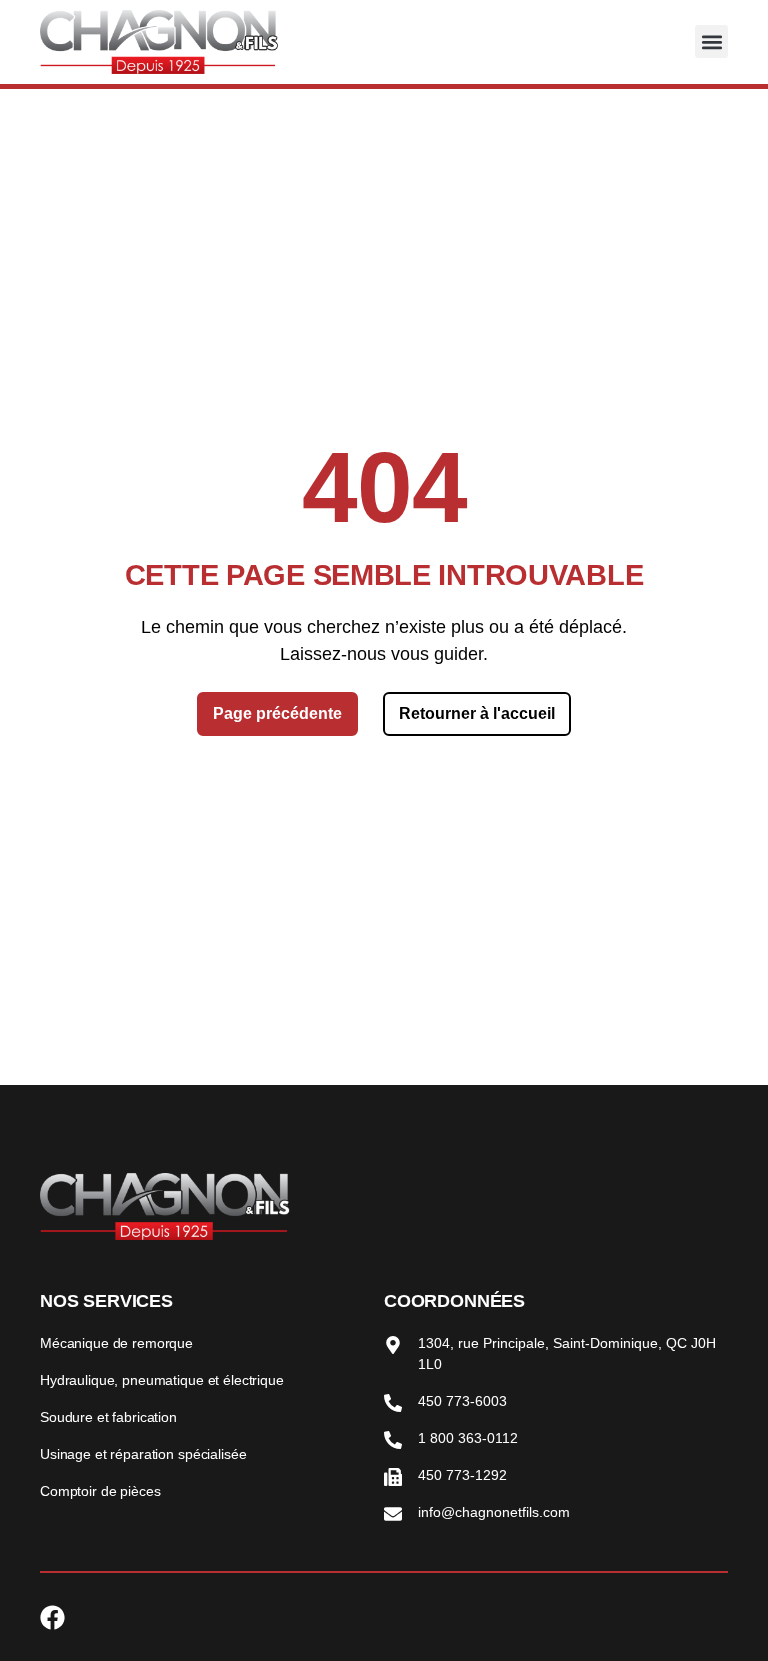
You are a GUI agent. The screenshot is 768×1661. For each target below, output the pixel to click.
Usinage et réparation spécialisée (143, 1454)
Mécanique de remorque (116, 1343)
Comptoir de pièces (100, 1491)
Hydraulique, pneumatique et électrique (162, 1380)
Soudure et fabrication (108, 1417)
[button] (711, 41)
